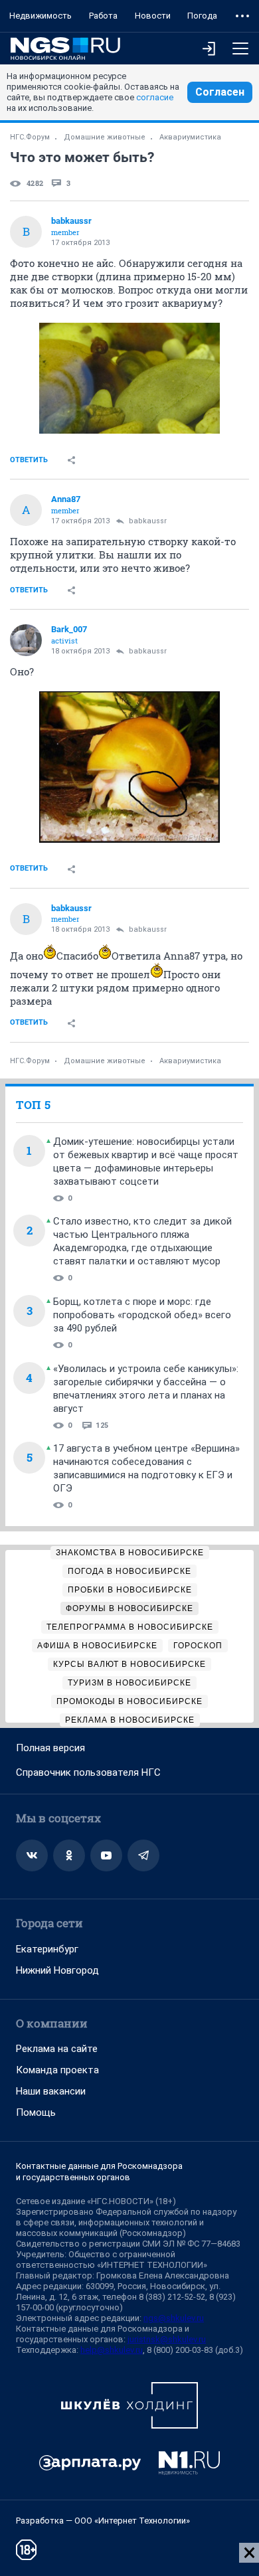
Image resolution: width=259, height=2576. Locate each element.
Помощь (36, 2112)
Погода (202, 16)
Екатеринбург (47, 1949)
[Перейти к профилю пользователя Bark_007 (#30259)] (26, 640)
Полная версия (50, 1748)
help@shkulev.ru (112, 2350)
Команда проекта (57, 2070)
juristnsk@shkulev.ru (167, 2339)
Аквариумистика (190, 137)
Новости (153, 16)
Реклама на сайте (57, 2049)
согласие (155, 97)
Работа (103, 16)
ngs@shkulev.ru (174, 2318)
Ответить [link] (29, 460)
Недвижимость (41, 16)
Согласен (220, 92)
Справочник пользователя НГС (88, 1772)
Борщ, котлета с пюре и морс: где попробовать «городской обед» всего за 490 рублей (142, 1315)
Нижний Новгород (57, 1970)
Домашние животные (105, 137)
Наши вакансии (51, 2091)
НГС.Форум (30, 137)
